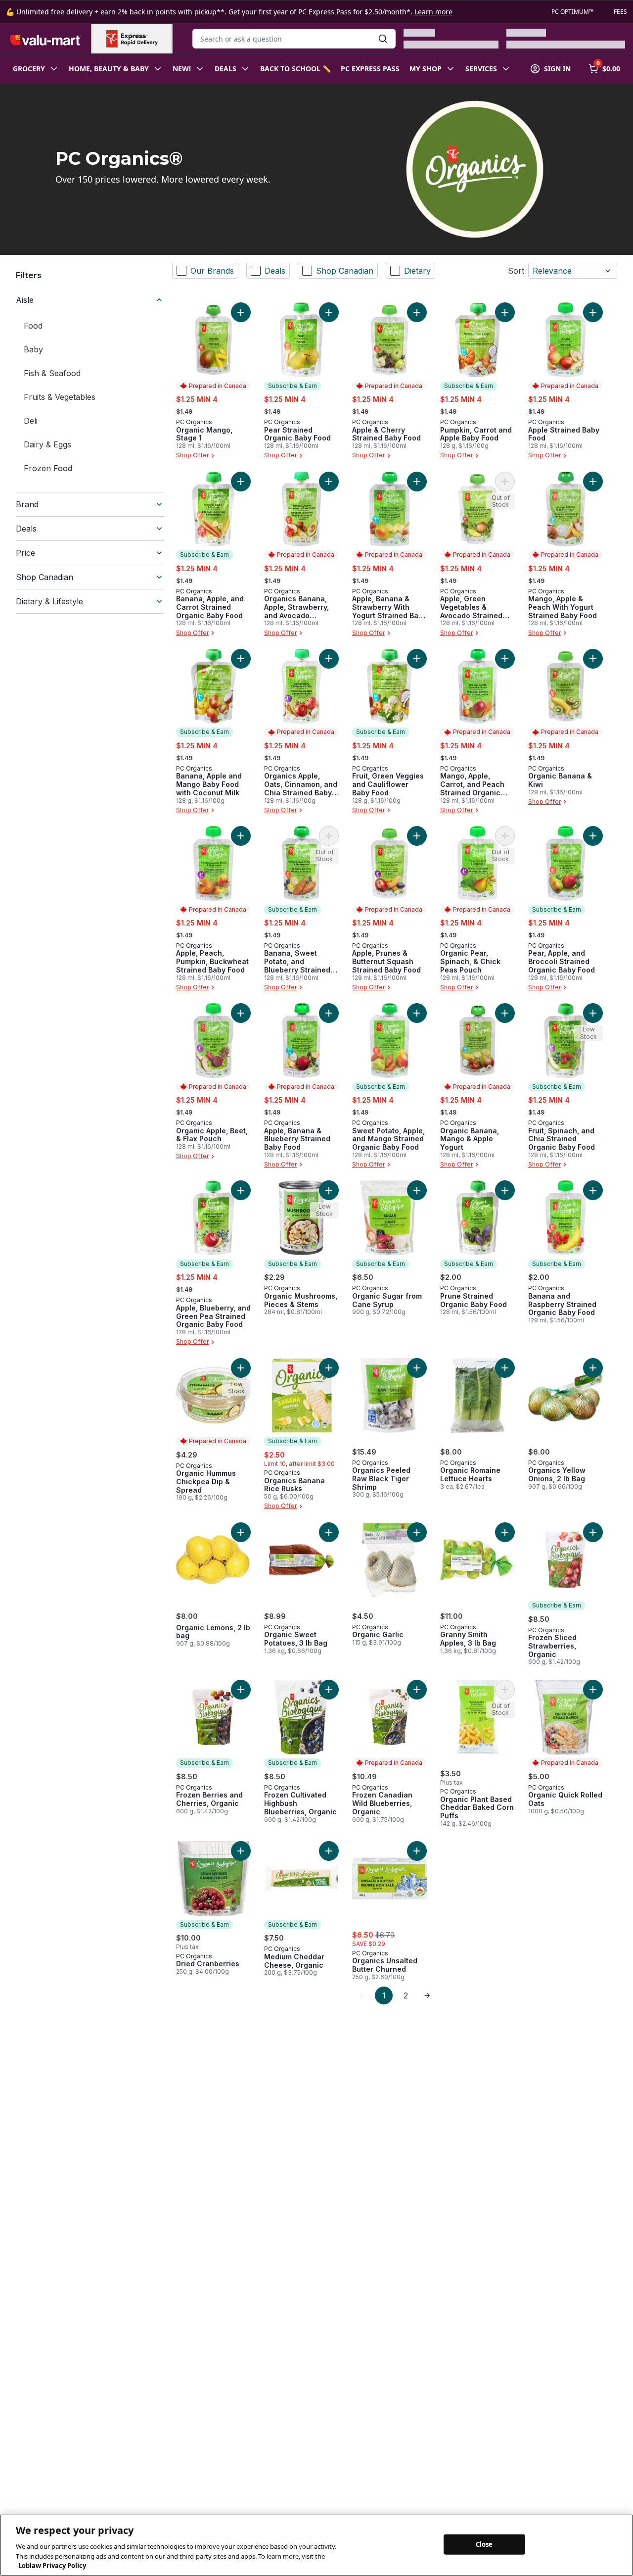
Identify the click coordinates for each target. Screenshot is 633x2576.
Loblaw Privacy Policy (52, 2566)
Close (484, 2544)
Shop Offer (192, 456)
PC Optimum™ (572, 12)
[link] (362, 1995)
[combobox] (294, 39)
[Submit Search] (383, 39)
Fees (620, 12)
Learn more (433, 12)
